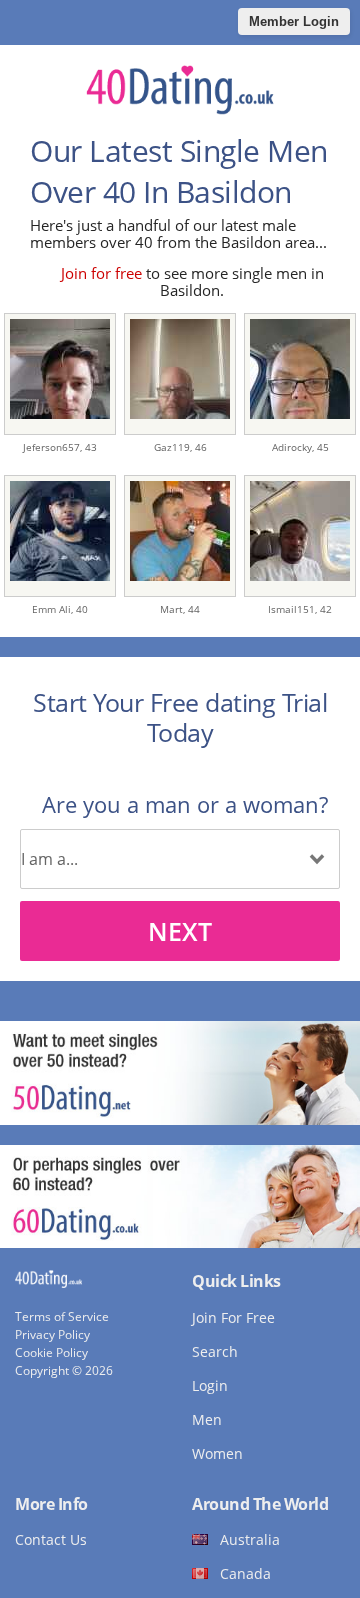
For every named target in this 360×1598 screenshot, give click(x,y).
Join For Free (233, 1317)
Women (217, 1453)
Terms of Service (62, 1316)
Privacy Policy (52, 1334)
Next (180, 931)
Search (215, 1351)
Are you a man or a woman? (185, 804)
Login (210, 1385)
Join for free (101, 273)
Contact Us (51, 1539)
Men (207, 1419)
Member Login (294, 21)
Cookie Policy (51, 1352)
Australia (250, 1539)
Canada (245, 1573)
